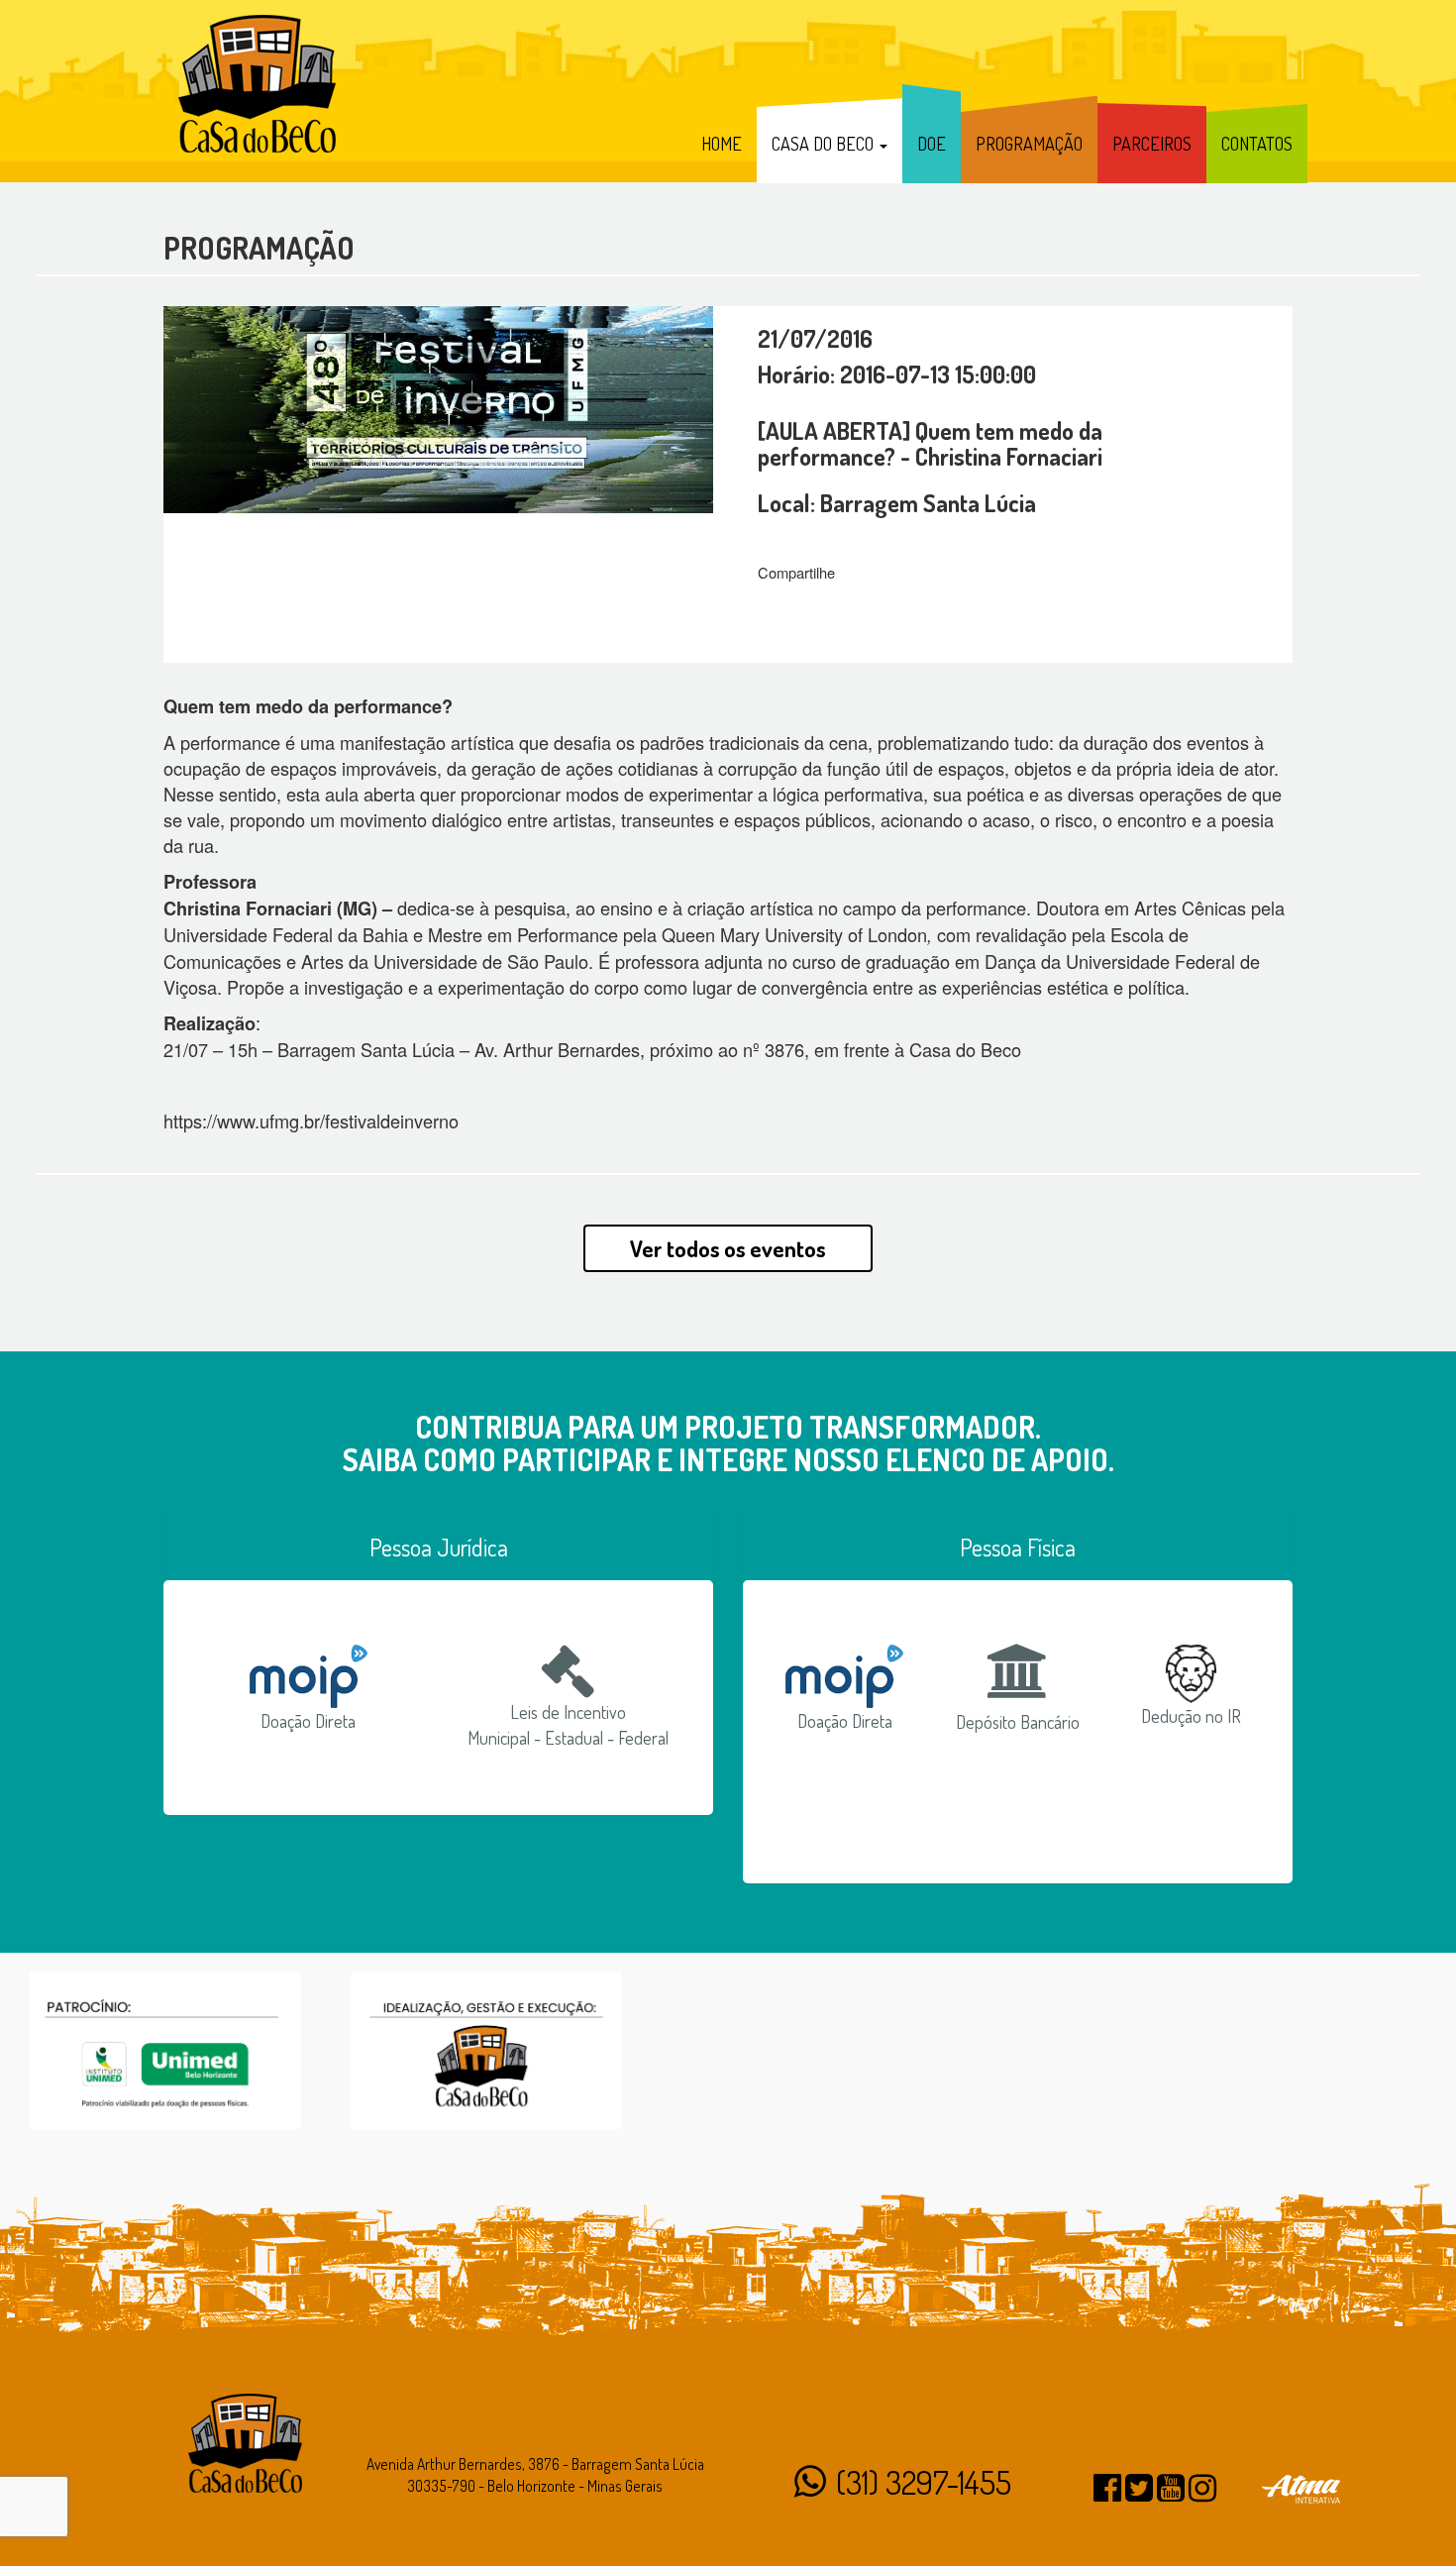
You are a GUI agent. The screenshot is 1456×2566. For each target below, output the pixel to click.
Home (722, 143)
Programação (1029, 143)
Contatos (1257, 143)
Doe (932, 143)
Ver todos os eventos (728, 1248)
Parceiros (1152, 143)
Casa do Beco (825, 143)
